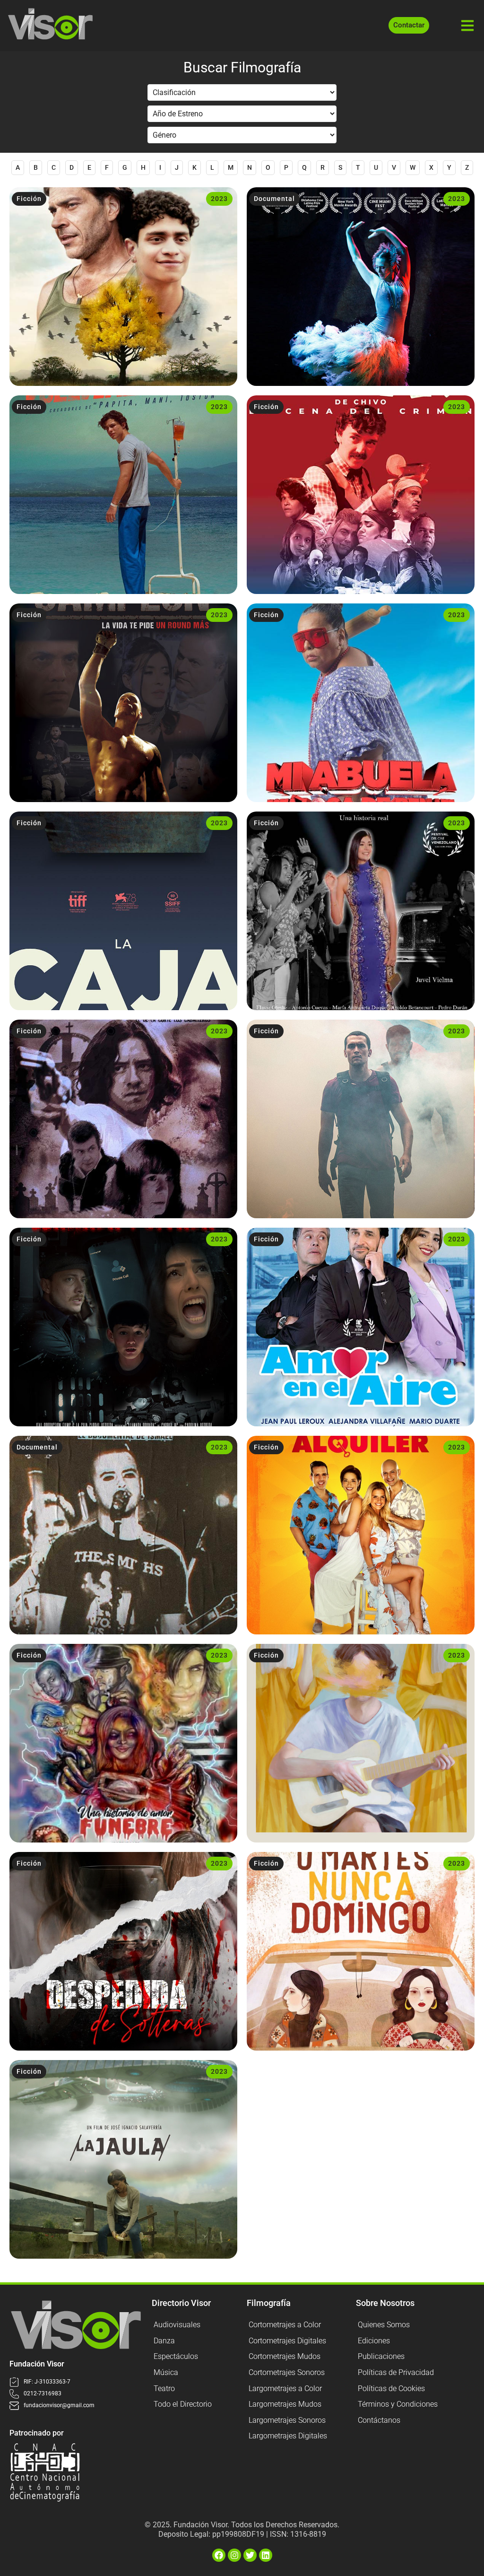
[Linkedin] (266, 2555)
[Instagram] (234, 2555)
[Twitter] (250, 2555)
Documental (274, 199)
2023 (219, 199)
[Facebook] (219, 2555)
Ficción (29, 199)
